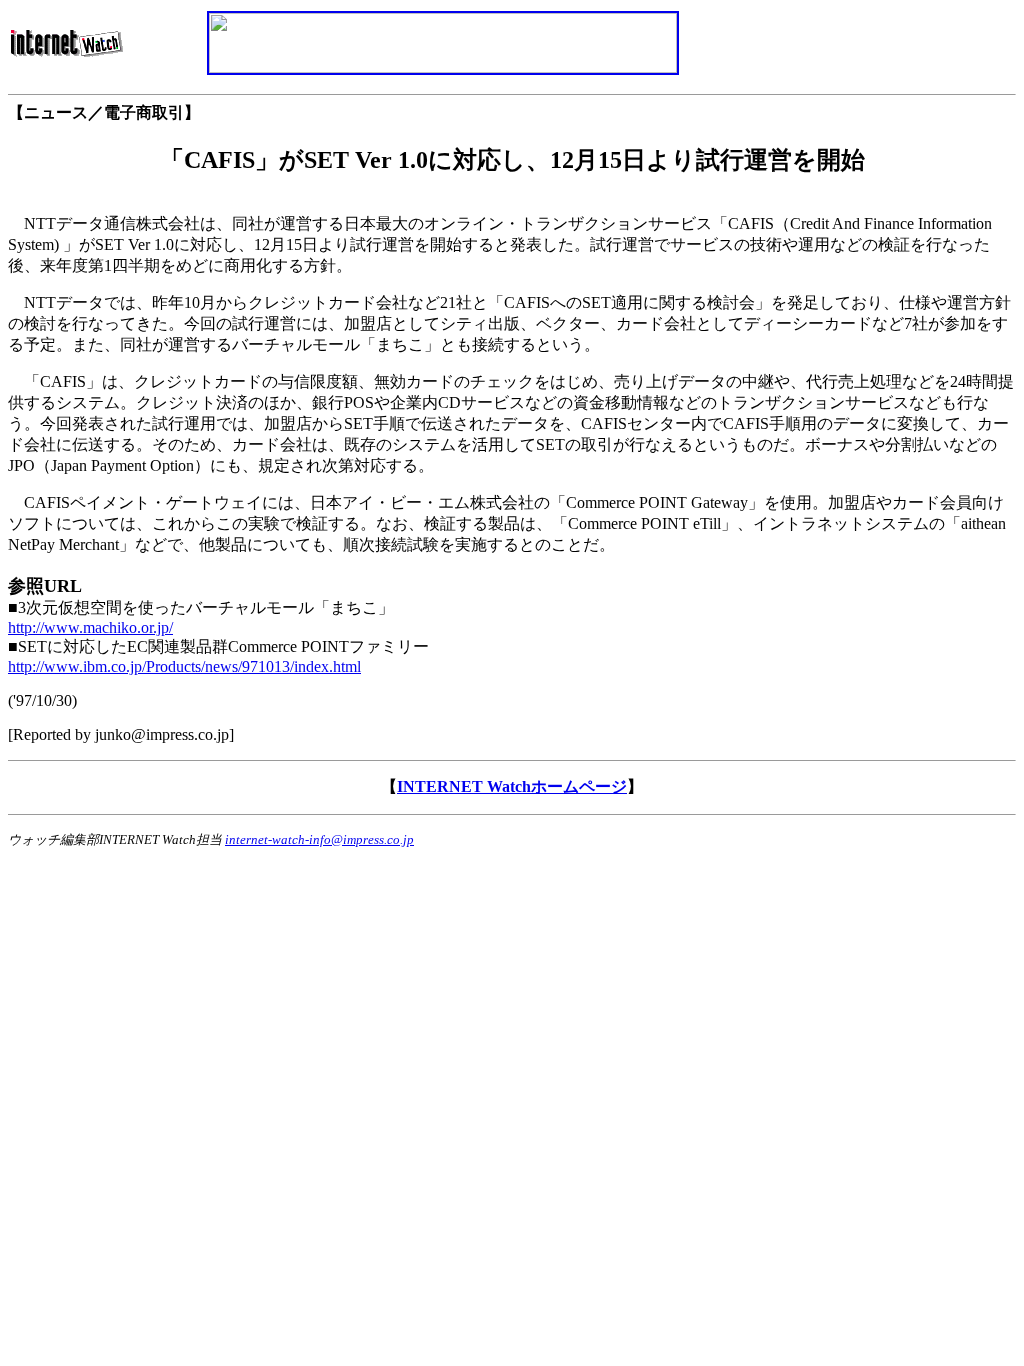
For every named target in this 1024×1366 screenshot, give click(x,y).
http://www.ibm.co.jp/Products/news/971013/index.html (184, 666)
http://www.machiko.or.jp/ (90, 627)
